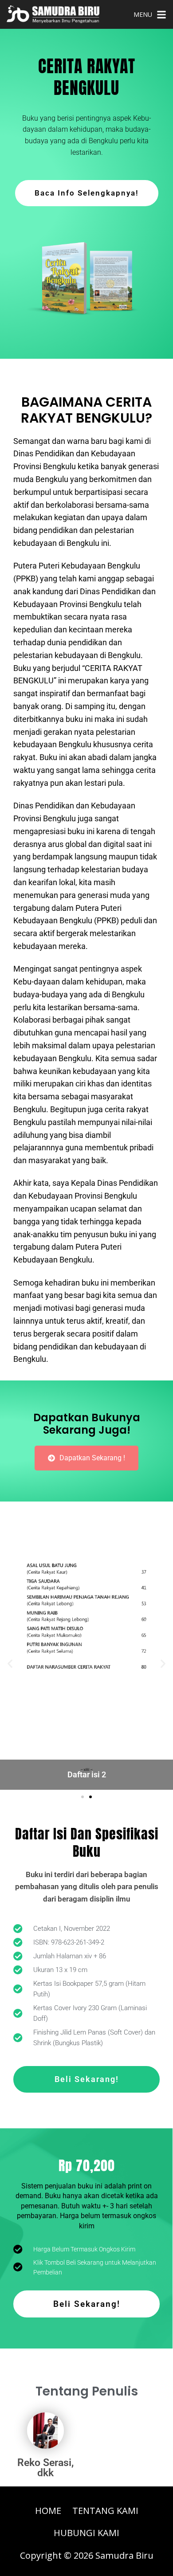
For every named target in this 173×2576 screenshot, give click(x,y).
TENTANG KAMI (105, 2511)
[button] (83, 1797)
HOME (48, 2511)
